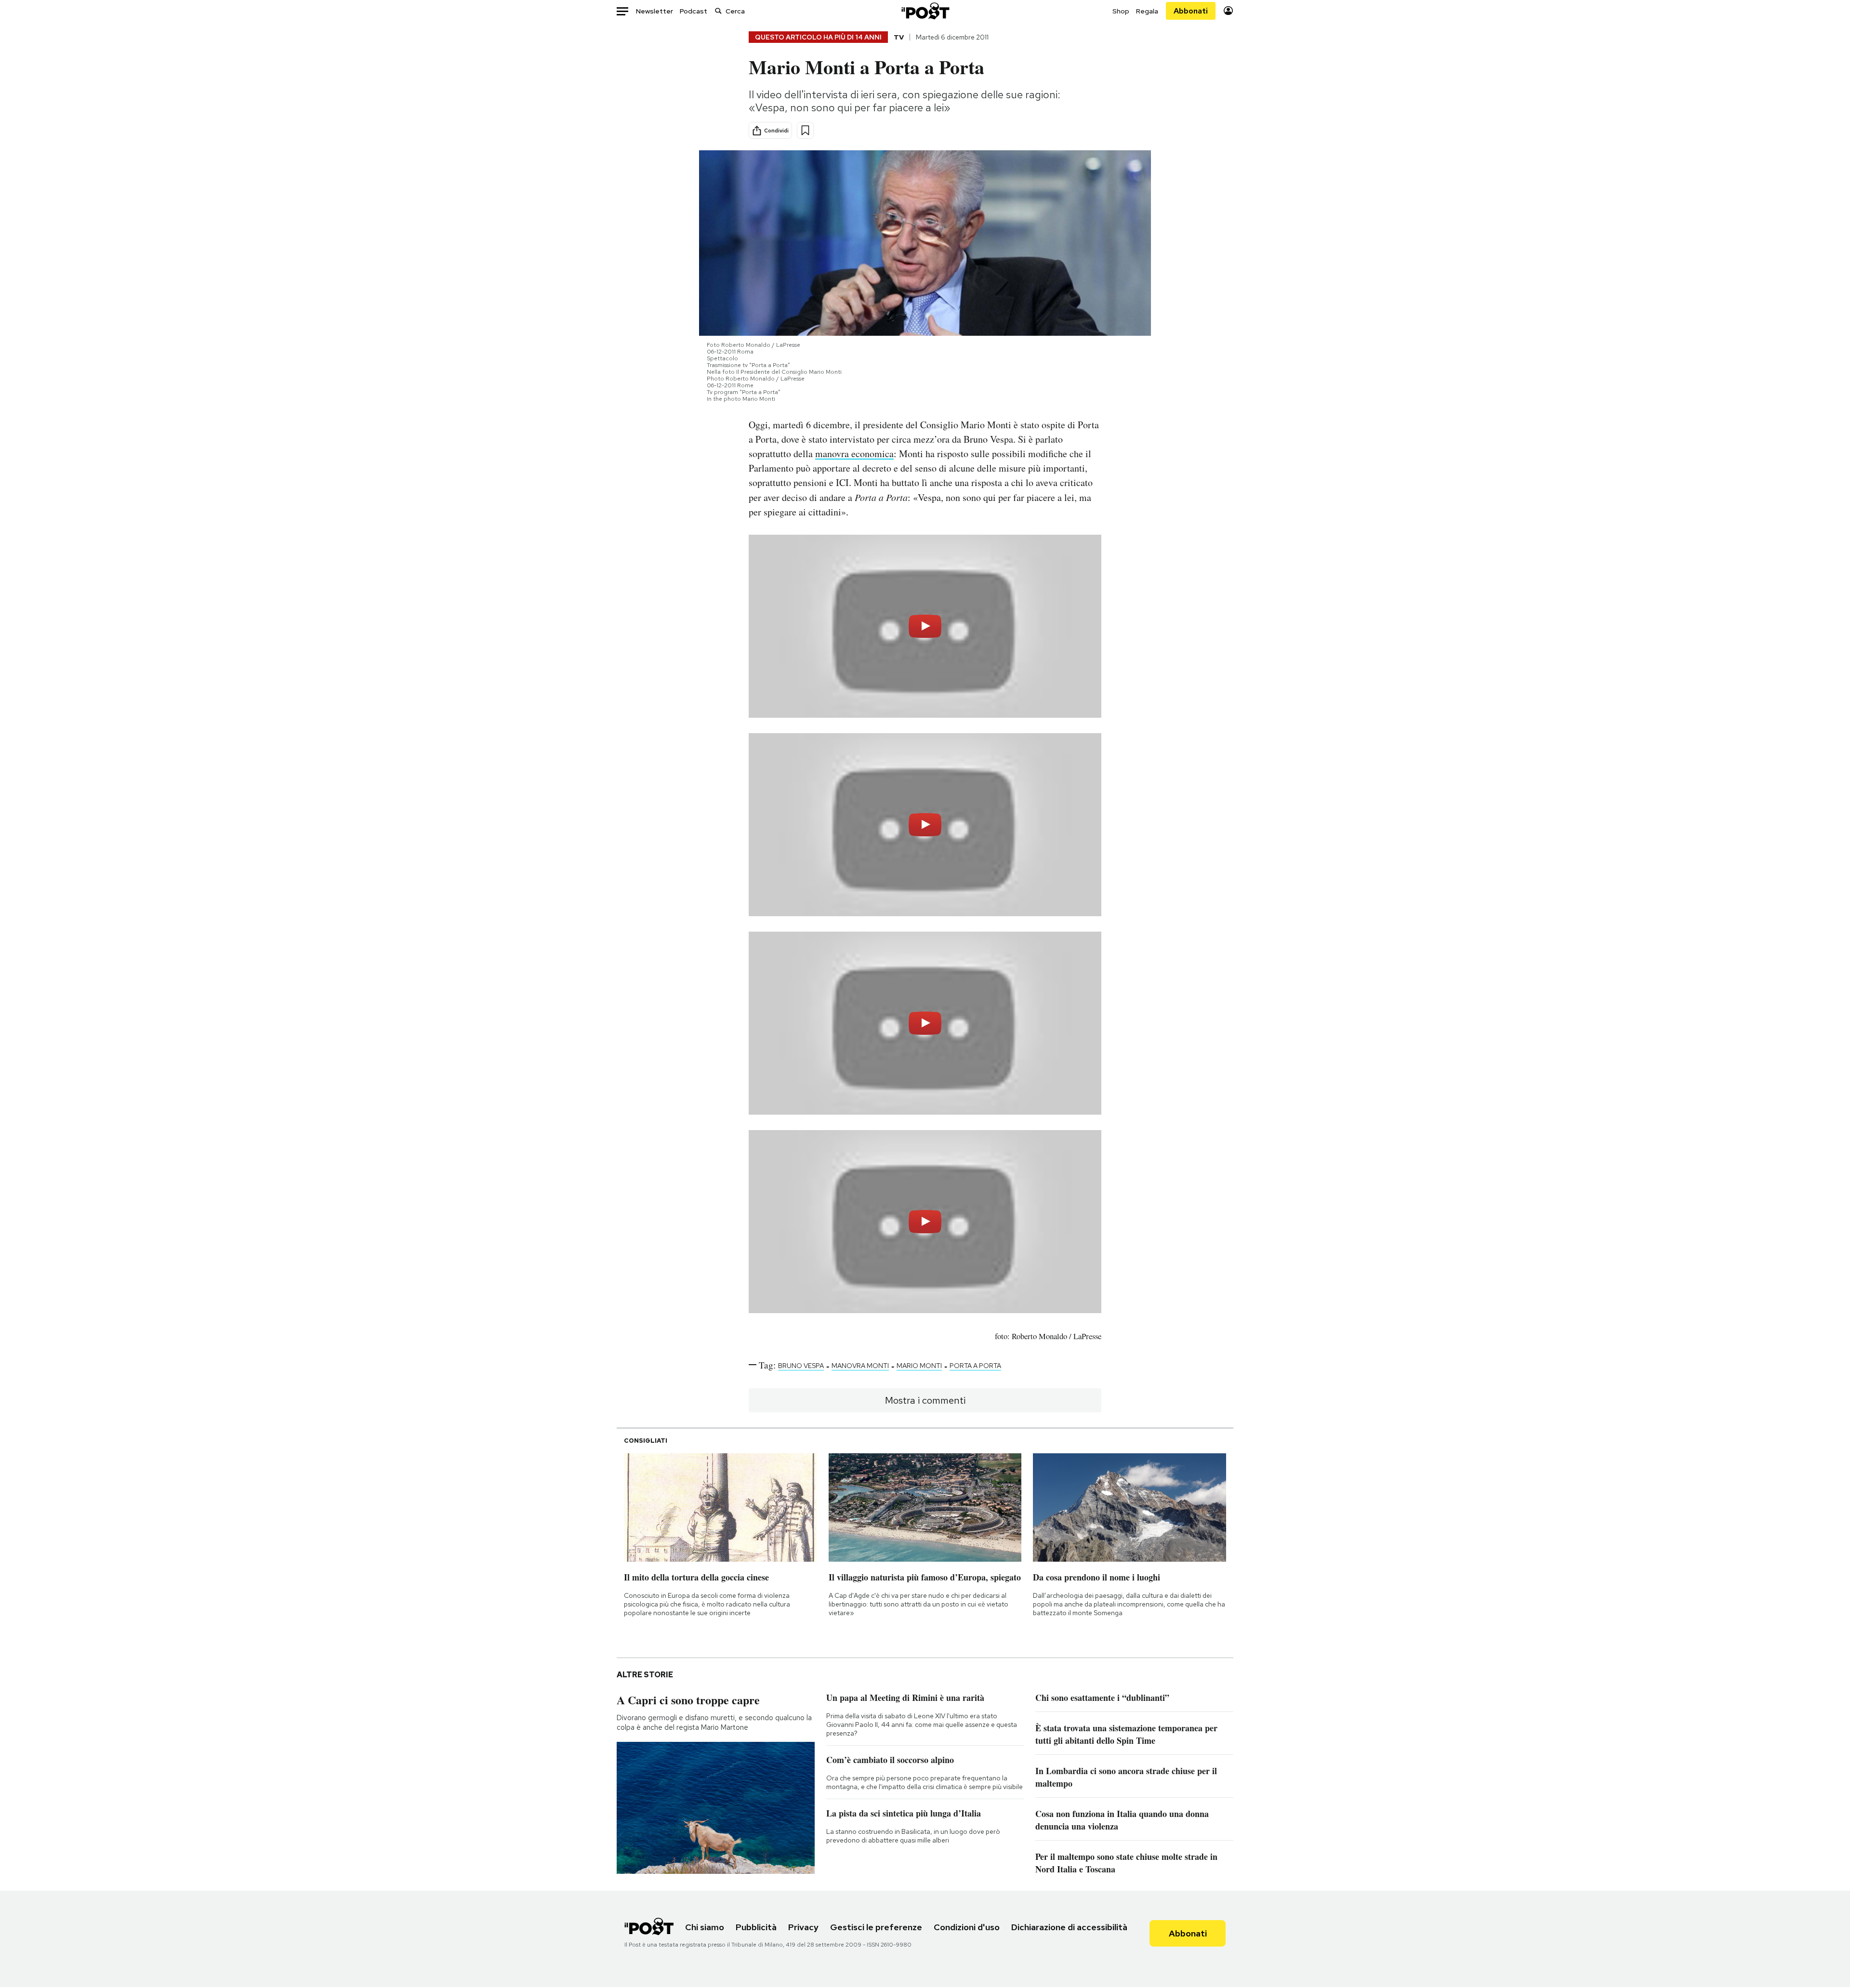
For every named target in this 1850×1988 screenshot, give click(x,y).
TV (899, 37)
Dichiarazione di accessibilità (1069, 1927)
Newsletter (654, 11)
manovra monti (860, 1366)
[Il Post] (925, 11)
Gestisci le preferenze (876, 1927)
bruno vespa (801, 1366)
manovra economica (854, 454)
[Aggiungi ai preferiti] (805, 130)
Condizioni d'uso (967, 1927)
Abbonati (1191, 11)
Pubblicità (756, 1927)
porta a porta (975, 1366)
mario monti (919, 1366)
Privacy (803, 1927)
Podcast (694, 11)
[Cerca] (718, 11)
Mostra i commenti (925, 1400)
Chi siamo (705, 1927)
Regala (1147, 11)
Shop (1121, 11)
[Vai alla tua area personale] (1228, 11)
